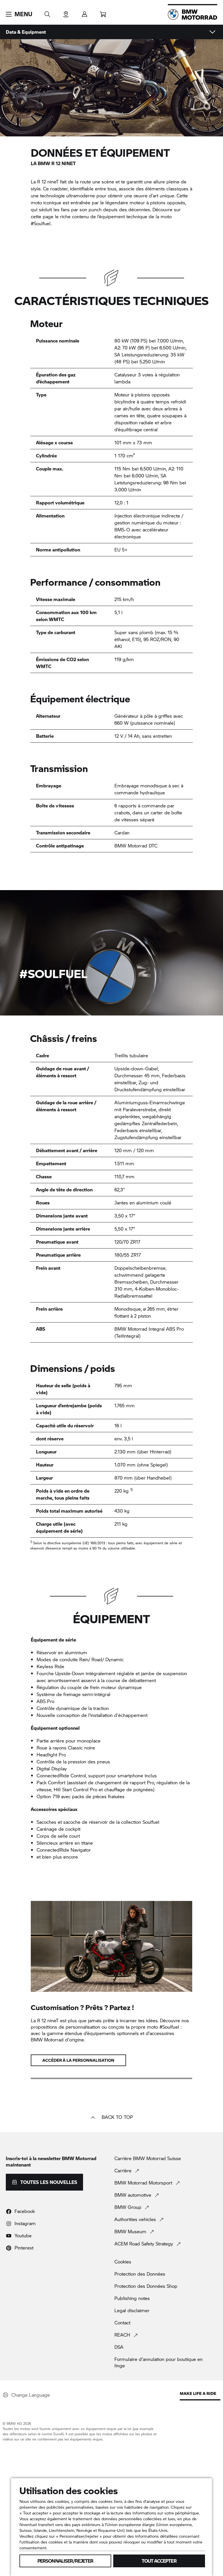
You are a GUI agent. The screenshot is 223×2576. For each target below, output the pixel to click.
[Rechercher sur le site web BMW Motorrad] (47, 12)
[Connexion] (84, 12)
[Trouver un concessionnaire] (66, 12)
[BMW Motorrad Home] (193, 15)
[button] (19, 14)
